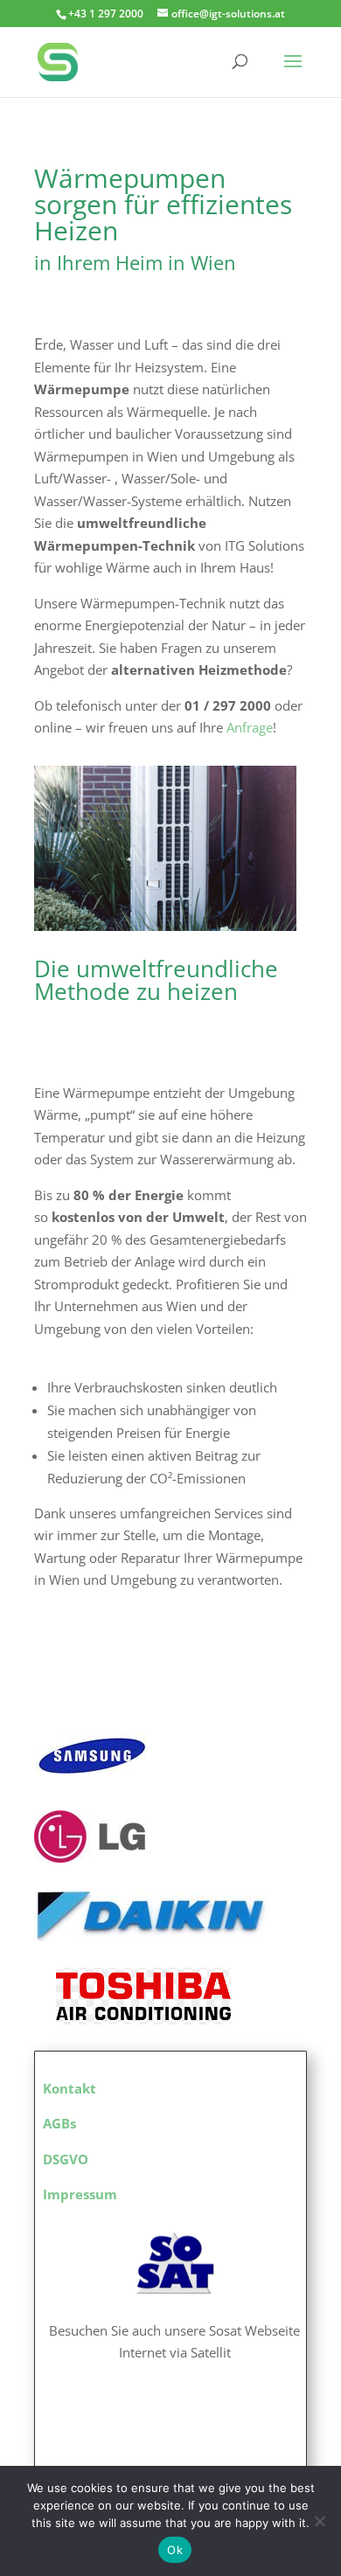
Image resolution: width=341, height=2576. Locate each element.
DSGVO (66, 2159)
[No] (319, 2521)
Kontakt (70, 2088)
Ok (175, 2550)
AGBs (59, 2123)
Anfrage (250, 727)
